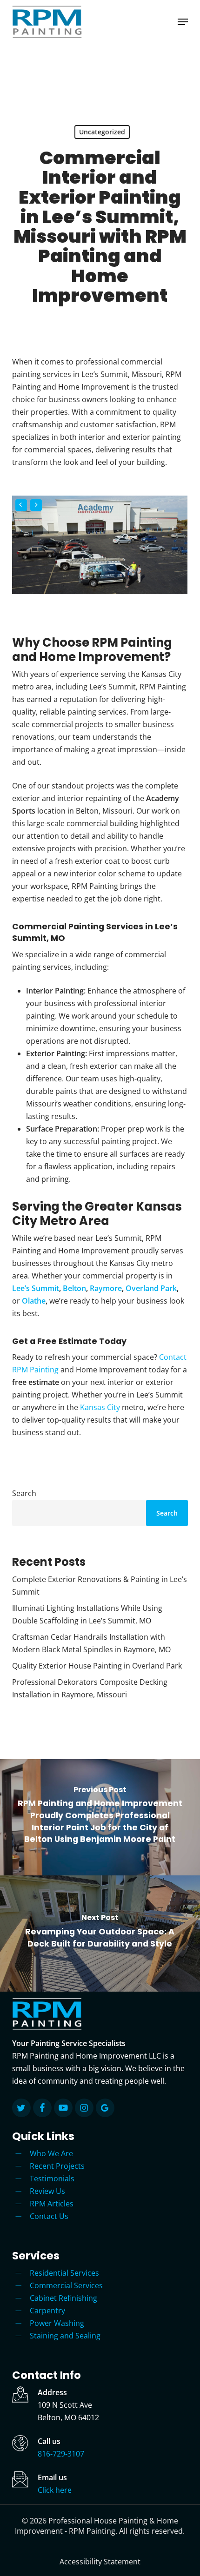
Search (24, 1493)
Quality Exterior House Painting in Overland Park (97, 1666)
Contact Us (49, 2216)
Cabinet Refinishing (63, 2298)
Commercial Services (66, 2285)
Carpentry (47, 2311)
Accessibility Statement (100, 2562)
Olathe (34, 1301)
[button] (183, 22)
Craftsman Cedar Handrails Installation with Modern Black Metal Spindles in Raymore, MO (91, 1643)
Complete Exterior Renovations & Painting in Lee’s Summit (100, 1586)
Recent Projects (57, 2166)
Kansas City (100, 1407)
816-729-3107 (61, 2454)
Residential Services (64, 2273)
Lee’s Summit (36, 1288)
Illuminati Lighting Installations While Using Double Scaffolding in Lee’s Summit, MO (87, 1614)
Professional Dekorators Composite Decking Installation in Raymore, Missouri (90, 1688)
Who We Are (51, 2153)
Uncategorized (102, 132)
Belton (74, 1288)
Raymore (106, 1288)
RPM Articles (52, 2204)
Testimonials (52, 2179)
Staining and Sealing (65, 2336)
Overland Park (151, 1288)
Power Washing (57, 2323)
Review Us (47, 2191)
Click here (55, 2490)
